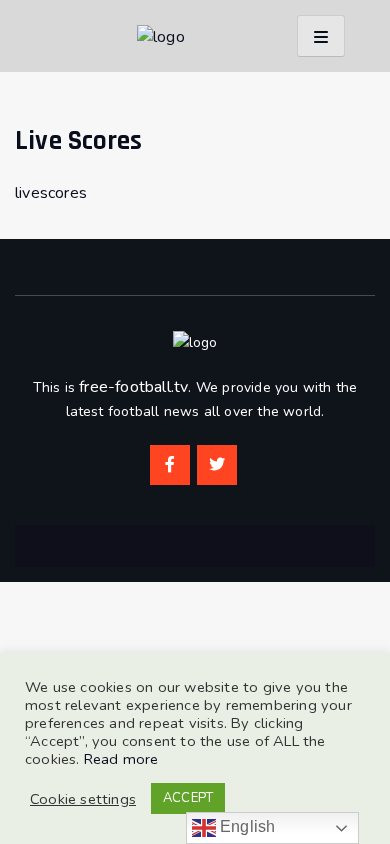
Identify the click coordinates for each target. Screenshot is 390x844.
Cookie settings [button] (83, 799)
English (246, 826)
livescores (51, 193)
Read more (121, 759)
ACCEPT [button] (188, 798)
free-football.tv (133, 387)
